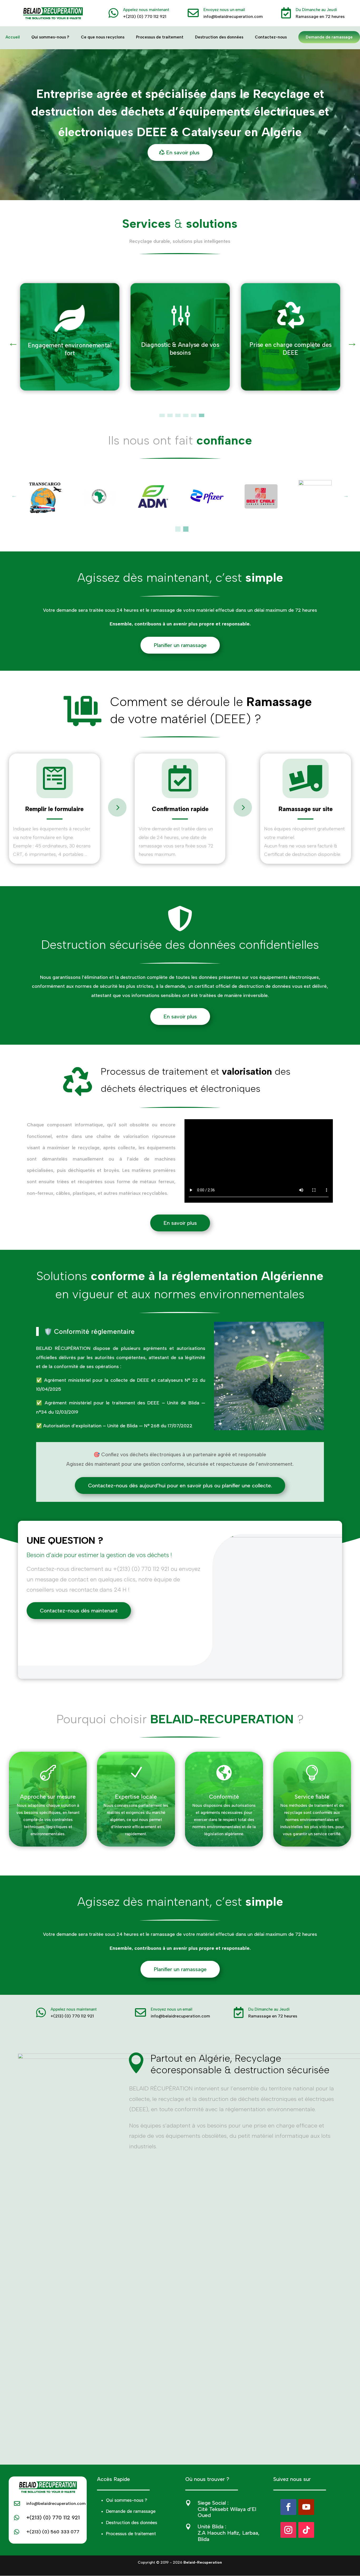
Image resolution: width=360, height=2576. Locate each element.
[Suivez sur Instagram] (288, 2530)
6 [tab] (202, 416)
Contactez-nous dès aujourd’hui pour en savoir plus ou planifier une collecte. (180, 1486)
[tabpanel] (70, 337)
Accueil (13, 37)
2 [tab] (170, 416)
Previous (11, 340)
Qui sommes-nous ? (50, 37)
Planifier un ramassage (180, 645)
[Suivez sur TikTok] (306, 2530)
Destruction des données (219, 37)
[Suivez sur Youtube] (306, 2507)
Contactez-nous (271, 37)
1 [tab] (162, 416)
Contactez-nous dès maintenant (79, 1611)
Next (349, 340)
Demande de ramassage (329, 37)
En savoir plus (183, 152)
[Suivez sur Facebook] (288, 2507)
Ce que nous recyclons (103, 37)
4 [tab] (186, 416)
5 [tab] (194, 416)
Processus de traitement (160, 37)
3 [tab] (178, 416)
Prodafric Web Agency (194, 2569)
